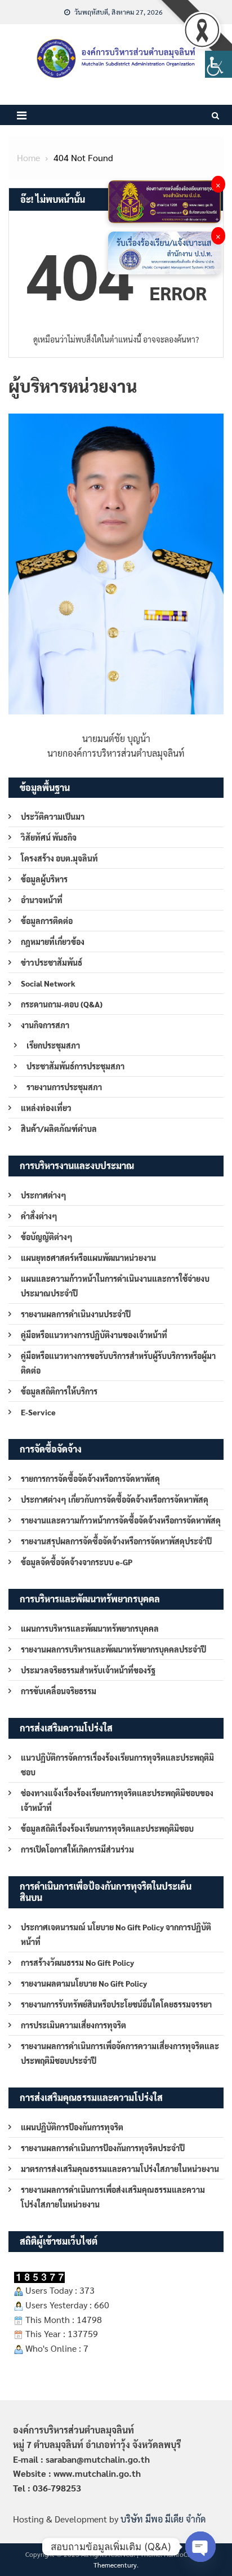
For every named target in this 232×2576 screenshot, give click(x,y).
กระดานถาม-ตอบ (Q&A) (62, 1004)
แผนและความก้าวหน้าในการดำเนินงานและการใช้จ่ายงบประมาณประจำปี (115, 1286)
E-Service (38, 1412)
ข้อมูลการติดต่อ (47, 921)
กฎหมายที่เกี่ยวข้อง (53, 941)
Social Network (48, 983)
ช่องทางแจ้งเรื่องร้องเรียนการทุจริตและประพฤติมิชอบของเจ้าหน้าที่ (117, 1800)
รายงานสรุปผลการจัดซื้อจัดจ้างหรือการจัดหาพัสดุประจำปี (116, 1541)
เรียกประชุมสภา (53, 1045)
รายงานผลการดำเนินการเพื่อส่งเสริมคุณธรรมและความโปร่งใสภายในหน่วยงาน (113, 2197)
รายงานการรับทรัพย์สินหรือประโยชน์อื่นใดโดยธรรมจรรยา (116, 2004)
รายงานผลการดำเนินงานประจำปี (76, 1314)
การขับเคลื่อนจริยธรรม (59, 1691)
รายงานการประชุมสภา (64, 1087)
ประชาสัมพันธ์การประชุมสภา (75, 1066)
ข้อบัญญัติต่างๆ (47, 1237)
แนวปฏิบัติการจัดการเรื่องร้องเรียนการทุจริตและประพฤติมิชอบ (117, 1765)
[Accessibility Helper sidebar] (218, 64)
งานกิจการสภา (45, 1025)
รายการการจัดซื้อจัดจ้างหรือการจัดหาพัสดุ (90, 1478)
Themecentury (115, 2565)
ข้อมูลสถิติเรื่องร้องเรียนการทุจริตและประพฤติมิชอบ (107, 1828)
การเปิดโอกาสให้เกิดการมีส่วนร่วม (77, 1849)
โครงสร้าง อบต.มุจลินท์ (59, 858)
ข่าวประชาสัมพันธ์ (52, 962)
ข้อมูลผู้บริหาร (44, 879)
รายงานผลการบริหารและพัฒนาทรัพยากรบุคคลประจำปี (113, 1649)
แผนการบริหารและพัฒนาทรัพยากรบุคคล (90, 1628)
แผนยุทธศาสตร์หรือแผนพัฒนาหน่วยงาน (88, 1258)
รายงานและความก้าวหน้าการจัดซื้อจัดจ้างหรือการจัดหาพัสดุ (121, 1520)
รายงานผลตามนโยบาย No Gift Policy (84, 1983)
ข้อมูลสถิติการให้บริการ (59, 1391)
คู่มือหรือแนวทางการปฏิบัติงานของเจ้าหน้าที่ (94, 1335)
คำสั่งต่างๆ (39, 1216)
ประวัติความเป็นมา (53, 816)
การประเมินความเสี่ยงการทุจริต (73, 2025)
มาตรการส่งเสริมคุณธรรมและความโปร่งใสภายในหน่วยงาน (120, 2169)
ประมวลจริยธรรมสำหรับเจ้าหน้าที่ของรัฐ (88, 1670)
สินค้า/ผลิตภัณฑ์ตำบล (59, 1129)
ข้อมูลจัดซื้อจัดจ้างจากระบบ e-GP (77, 1562)
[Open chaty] (200, 2547)
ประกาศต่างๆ (44, 1195)
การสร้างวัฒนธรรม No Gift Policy (77, 1962)
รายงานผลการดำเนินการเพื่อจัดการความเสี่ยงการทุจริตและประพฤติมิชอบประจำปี (120, 2053)
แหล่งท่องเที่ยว (46, 1108)
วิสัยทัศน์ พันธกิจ (49, 837)
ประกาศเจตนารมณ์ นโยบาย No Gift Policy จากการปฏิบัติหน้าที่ (116, 1934)
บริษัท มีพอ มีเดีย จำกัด (163, 2519)
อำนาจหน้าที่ (42, 900)
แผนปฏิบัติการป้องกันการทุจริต (72, 2127)
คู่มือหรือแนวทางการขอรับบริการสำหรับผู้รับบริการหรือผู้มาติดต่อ (118, 1363)
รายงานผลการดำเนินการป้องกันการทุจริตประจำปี (103, 2148)
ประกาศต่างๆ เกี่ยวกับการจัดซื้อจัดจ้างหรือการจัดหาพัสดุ (115, 1499)
